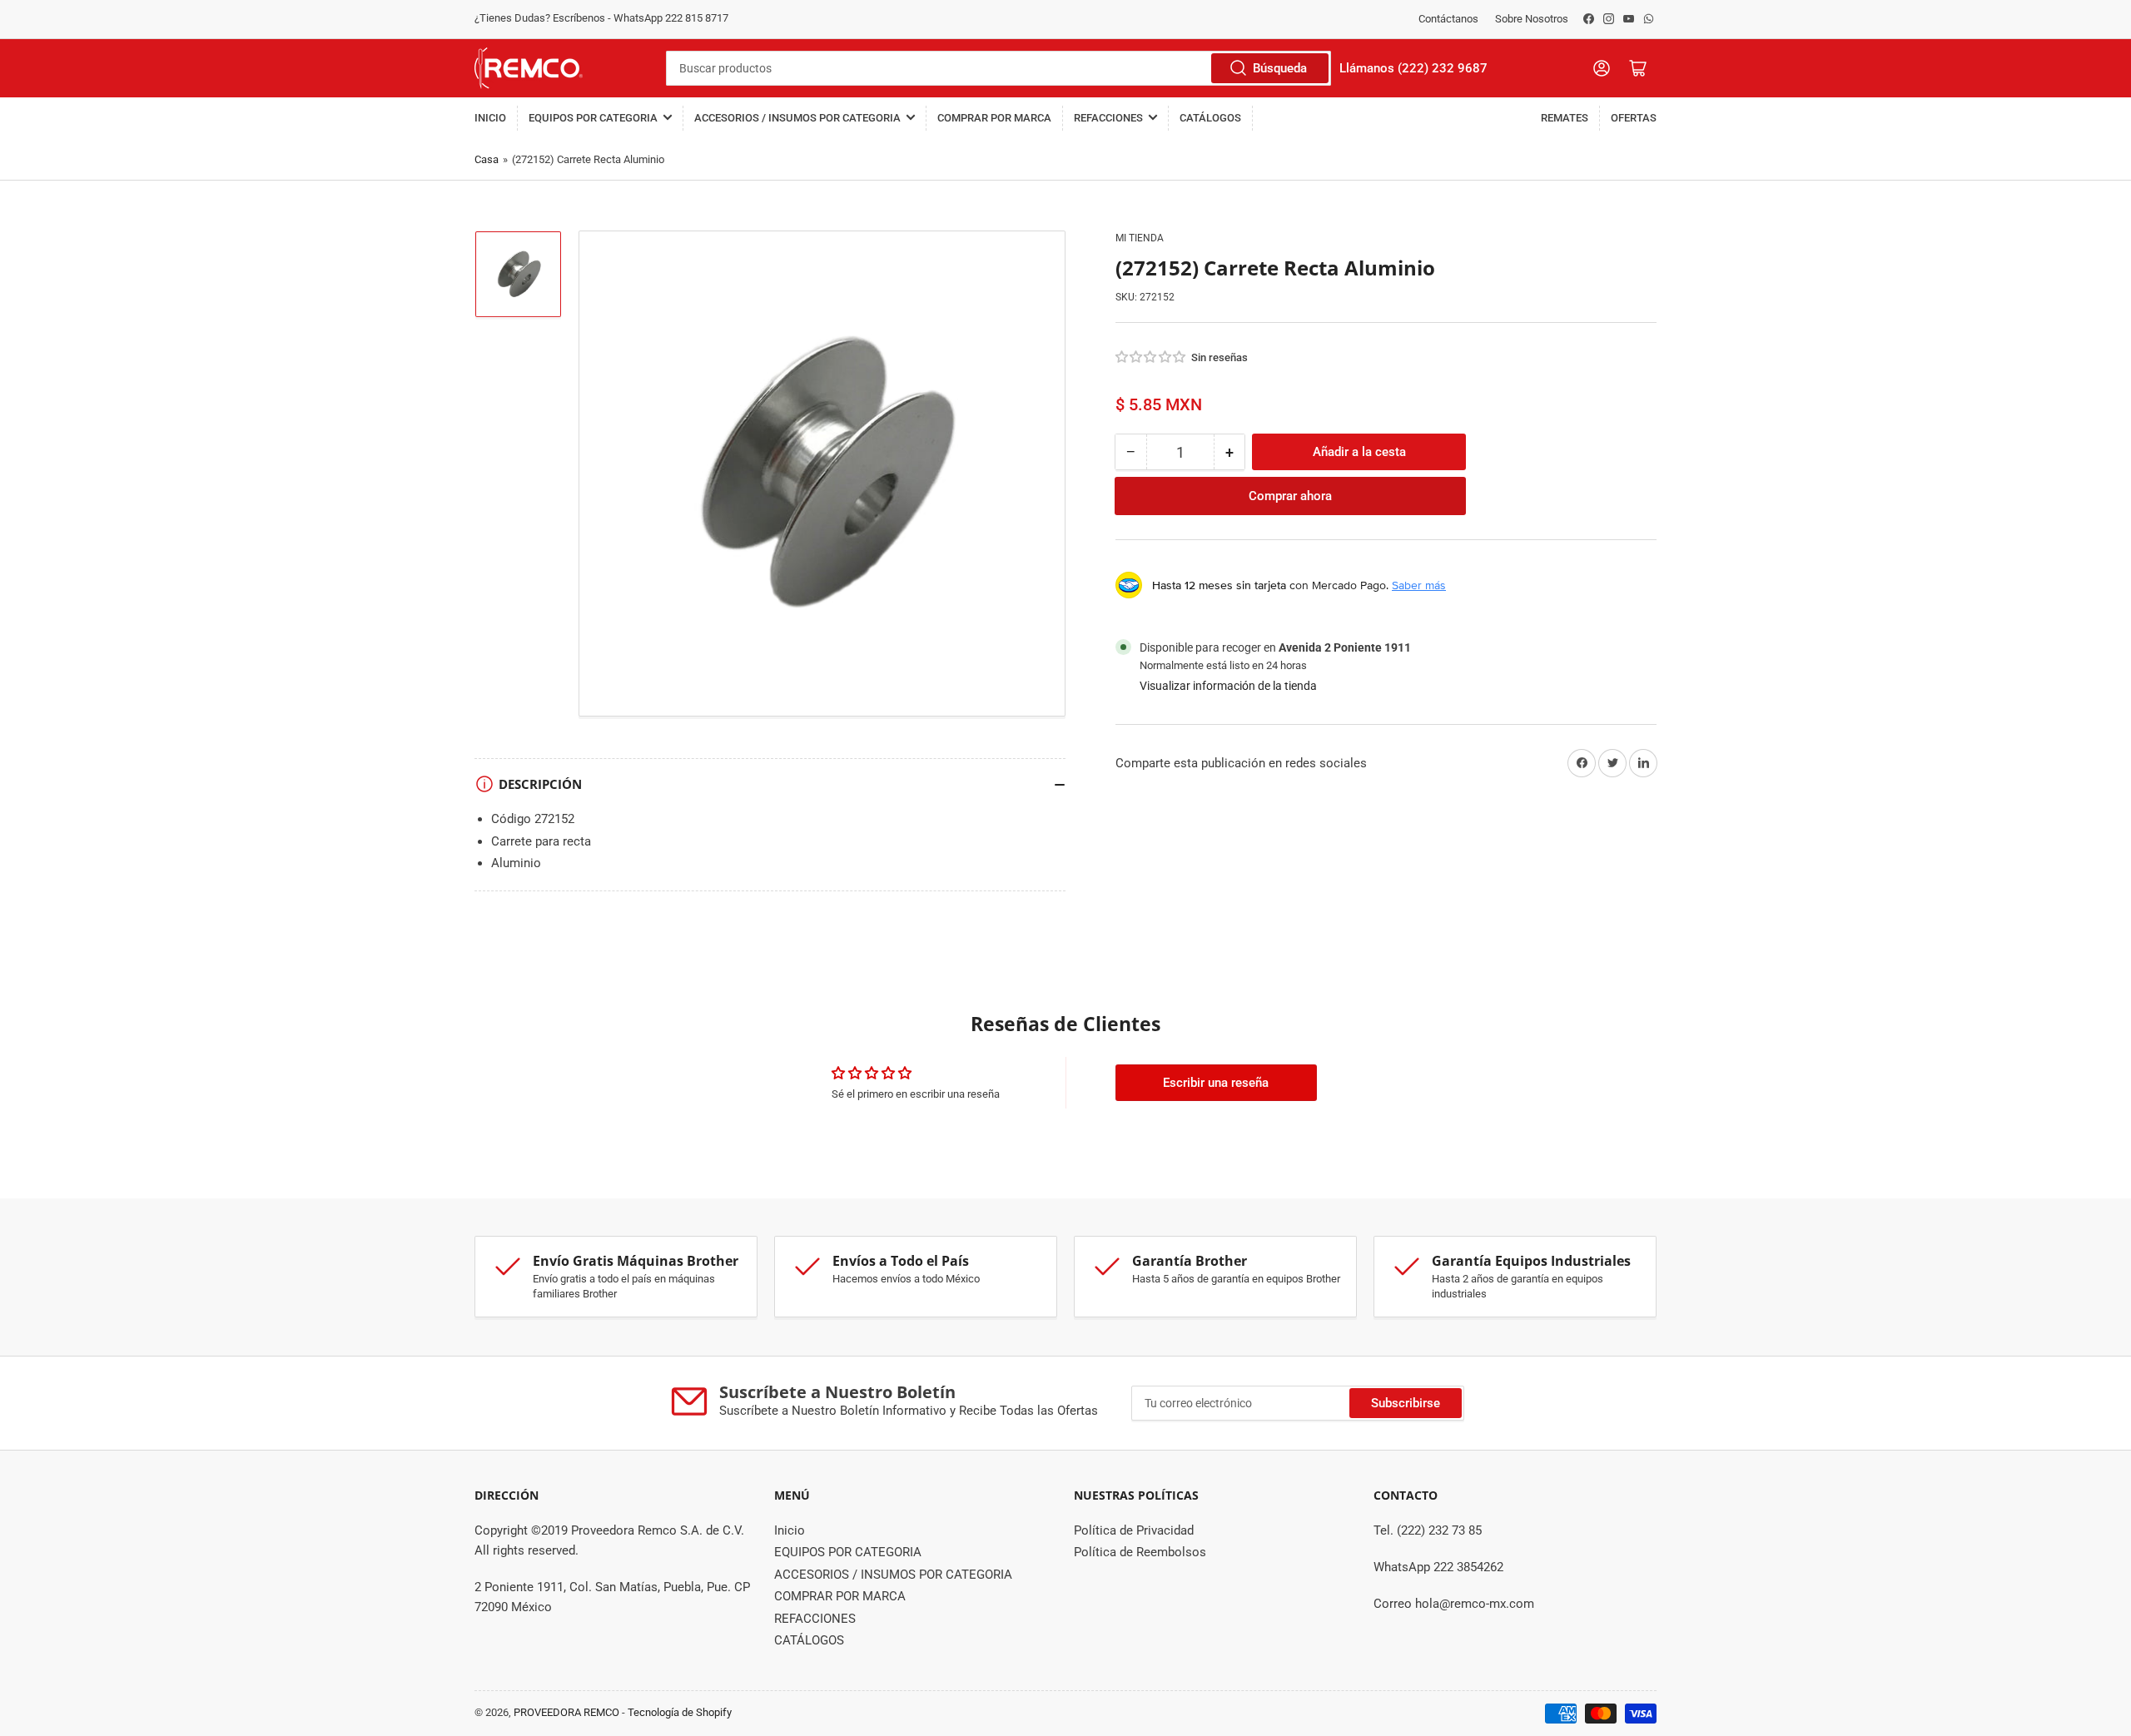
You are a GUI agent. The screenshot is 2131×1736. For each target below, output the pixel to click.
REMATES (1565, 118)
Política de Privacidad (1134, 1530)
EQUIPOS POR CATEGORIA (593, 118)
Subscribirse (1406, 1403)
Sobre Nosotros (1532, 19)
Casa (487, 159)
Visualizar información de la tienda (1228, 685)
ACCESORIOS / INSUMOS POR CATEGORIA (797, 118)
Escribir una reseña (1216, 1083)
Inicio (490, 118)
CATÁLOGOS (1210, 118)
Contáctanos (1448, 19)
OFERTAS (1634, 118)
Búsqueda (1280, 68)
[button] (1151, 357)
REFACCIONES (1108, 118)
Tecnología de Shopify (680, 1712)
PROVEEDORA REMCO (566, 1712)
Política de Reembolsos (1140, 1552)
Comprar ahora (1290, 496)
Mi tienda (1140, 238)
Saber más (1419, 585)
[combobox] (998, 68)
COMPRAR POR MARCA (994, 118)
